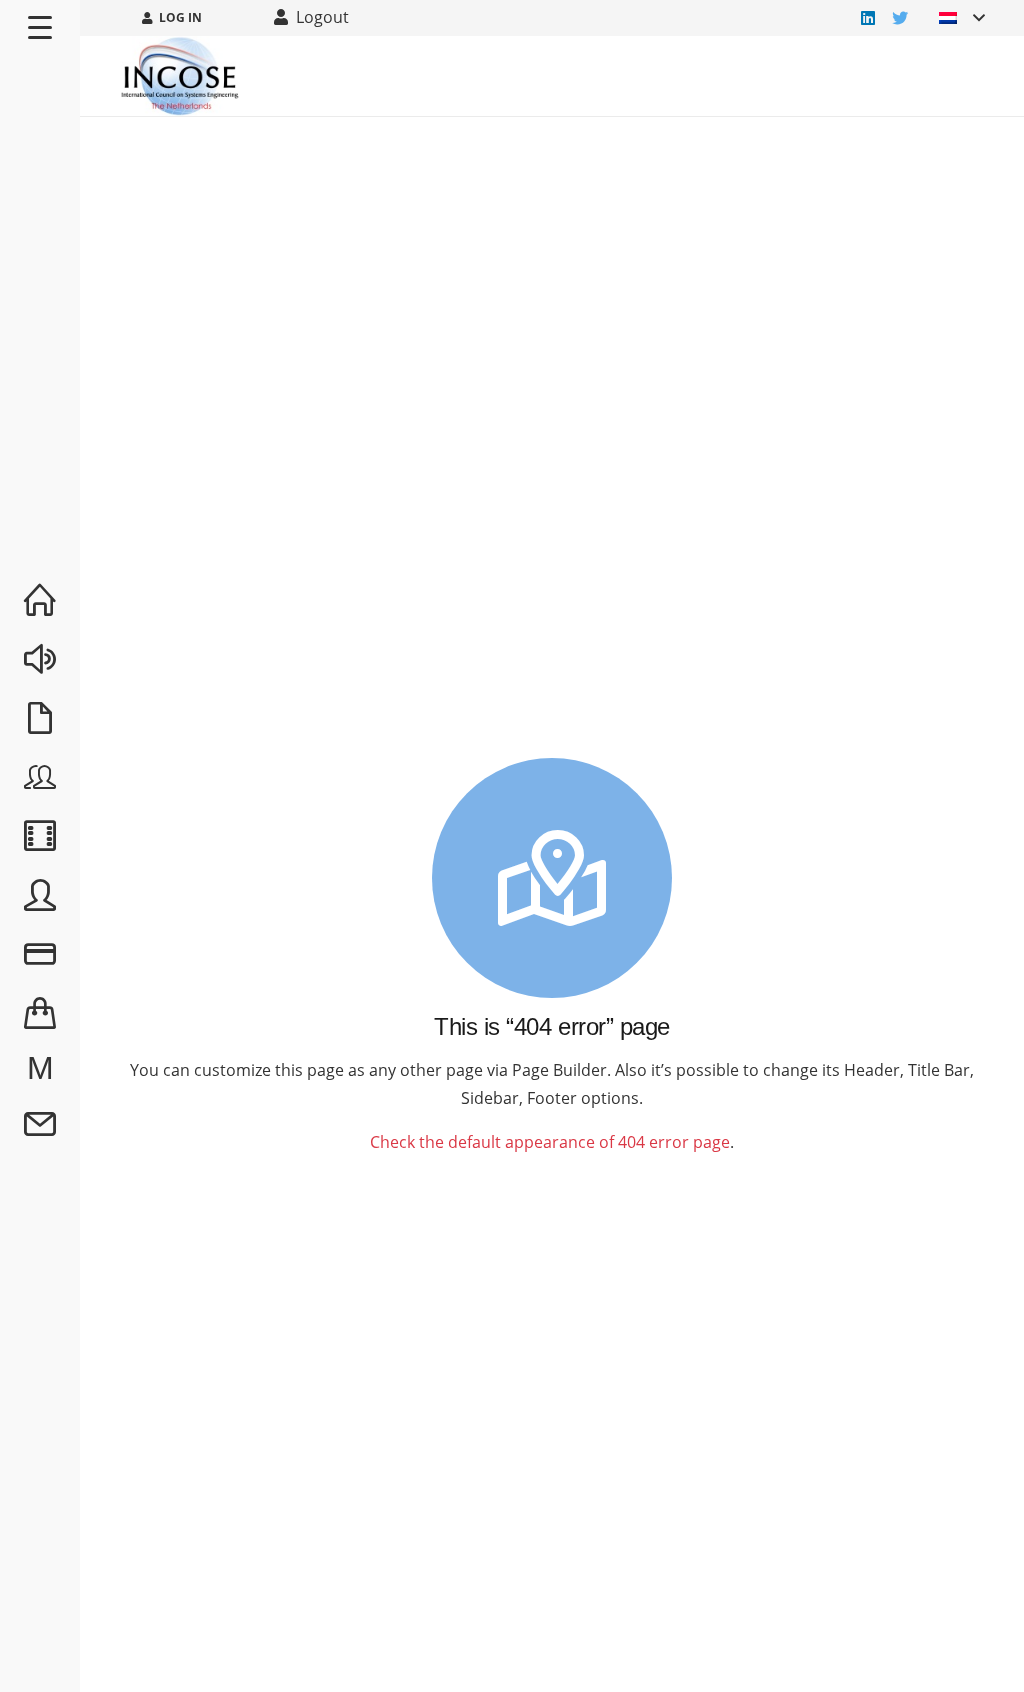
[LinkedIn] (868, 18)
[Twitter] (900, 18)
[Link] (180, 76)
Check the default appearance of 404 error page (550, 1142)
